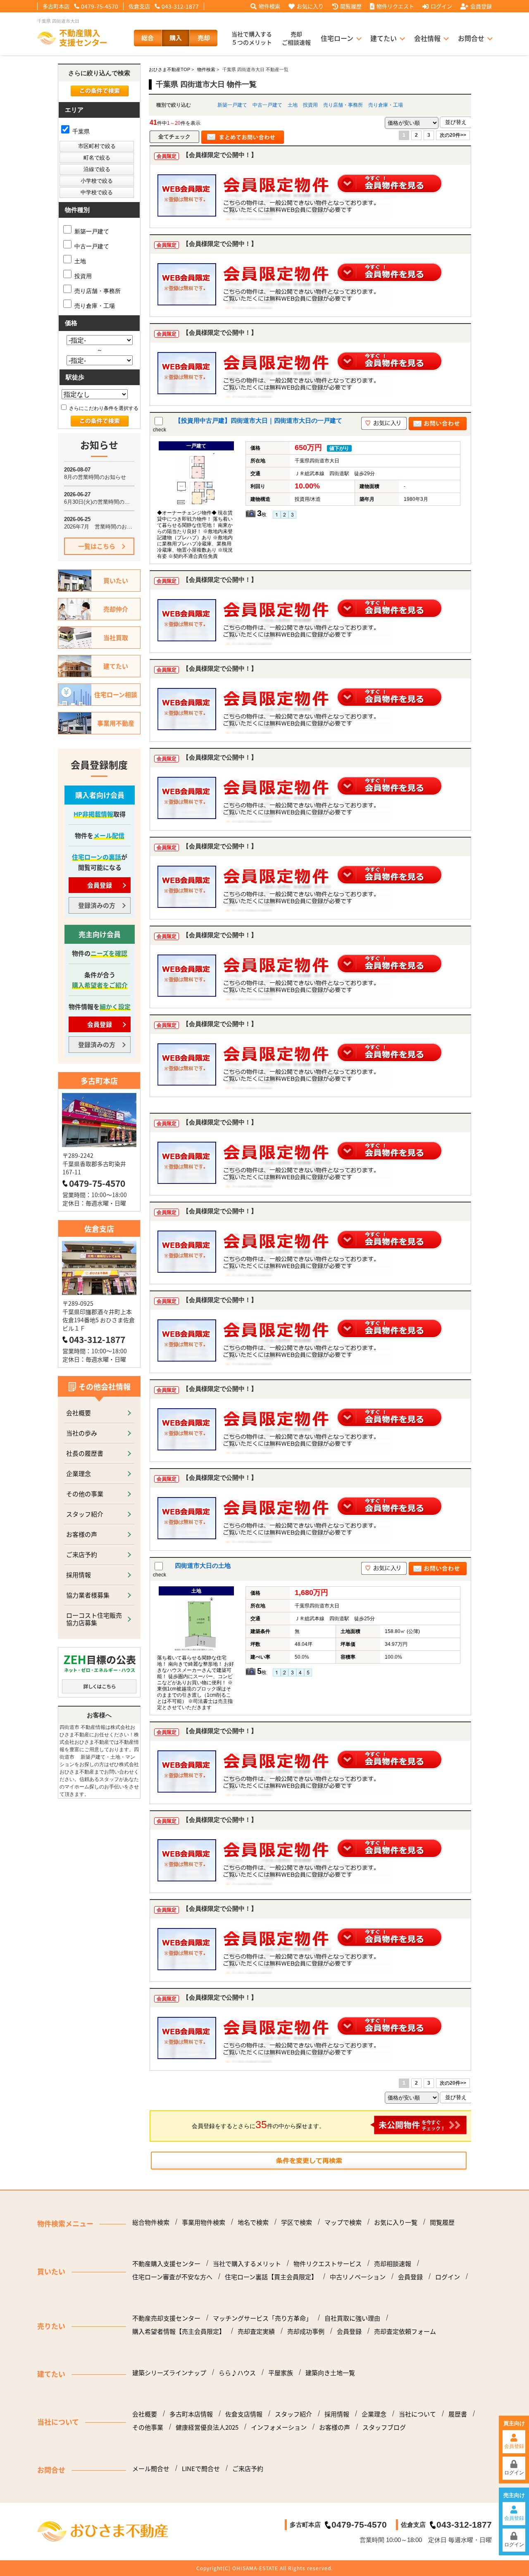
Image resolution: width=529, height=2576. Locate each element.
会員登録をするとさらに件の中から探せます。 (258, 2124)
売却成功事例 (306, 2331)
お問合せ (471, 38)
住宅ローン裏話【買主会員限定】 (271, 2277)
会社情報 (427, 38)
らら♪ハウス (237, 2373)
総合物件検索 (151, 2222)
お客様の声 (82, 1534)
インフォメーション (279, 2427)
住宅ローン (337, 38)
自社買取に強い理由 (352, 2318)
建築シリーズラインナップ (169, 2373)
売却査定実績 (256, 2331)
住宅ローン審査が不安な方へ (172, 2277)
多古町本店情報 (191, 2414)
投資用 (310, 105)
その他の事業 (85, 1494)
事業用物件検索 (204, 2222)
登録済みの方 (97, 905)
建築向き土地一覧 (330, 2373)
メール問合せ (151, 2469)
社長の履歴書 (85, 1453)
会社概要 (79, 1413)
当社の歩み (82, 1433)
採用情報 (79, 1575)
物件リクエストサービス (328, 2264)
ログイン (441, 6)
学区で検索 (297, 2222)
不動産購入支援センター (166, 2264)
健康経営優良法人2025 (207, 2427)
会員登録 (481, 6)
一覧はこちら (97, 546)
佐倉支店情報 (244, 2414)
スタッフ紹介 (85, 1514)
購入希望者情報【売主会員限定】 (179, 2331)
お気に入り (310, 6)
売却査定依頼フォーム (405, 2331)
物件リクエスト (395, 6)
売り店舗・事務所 (343, 105)
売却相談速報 (393, 2264)
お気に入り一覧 (396, 2222)
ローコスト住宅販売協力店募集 (94, 1619)
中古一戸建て (267, 105)
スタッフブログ (384, 2427)
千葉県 (80, 131)
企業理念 (79, 1473)
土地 (293, 105)
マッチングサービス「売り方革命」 (262, 2318)
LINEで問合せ (201, 2469)
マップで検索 (343, 2222)
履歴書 (458, 2414)
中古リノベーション (358, 2277)
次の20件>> (453, 135)
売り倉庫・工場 (386, 105)
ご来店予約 (82, 1554)
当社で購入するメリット (247, 2264)
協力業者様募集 (88, 1595)
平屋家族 (281, 2373)
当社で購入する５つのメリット (252, 38)
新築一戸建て (232, 105)
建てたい (384, 38)
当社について (417, 2414)
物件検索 (269, 6)
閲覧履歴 (351, 6)
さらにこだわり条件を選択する (103, 408)
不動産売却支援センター (166, 2318)
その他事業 (148, 2427)
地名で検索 (253, 2222)
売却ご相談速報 (296, 38)
